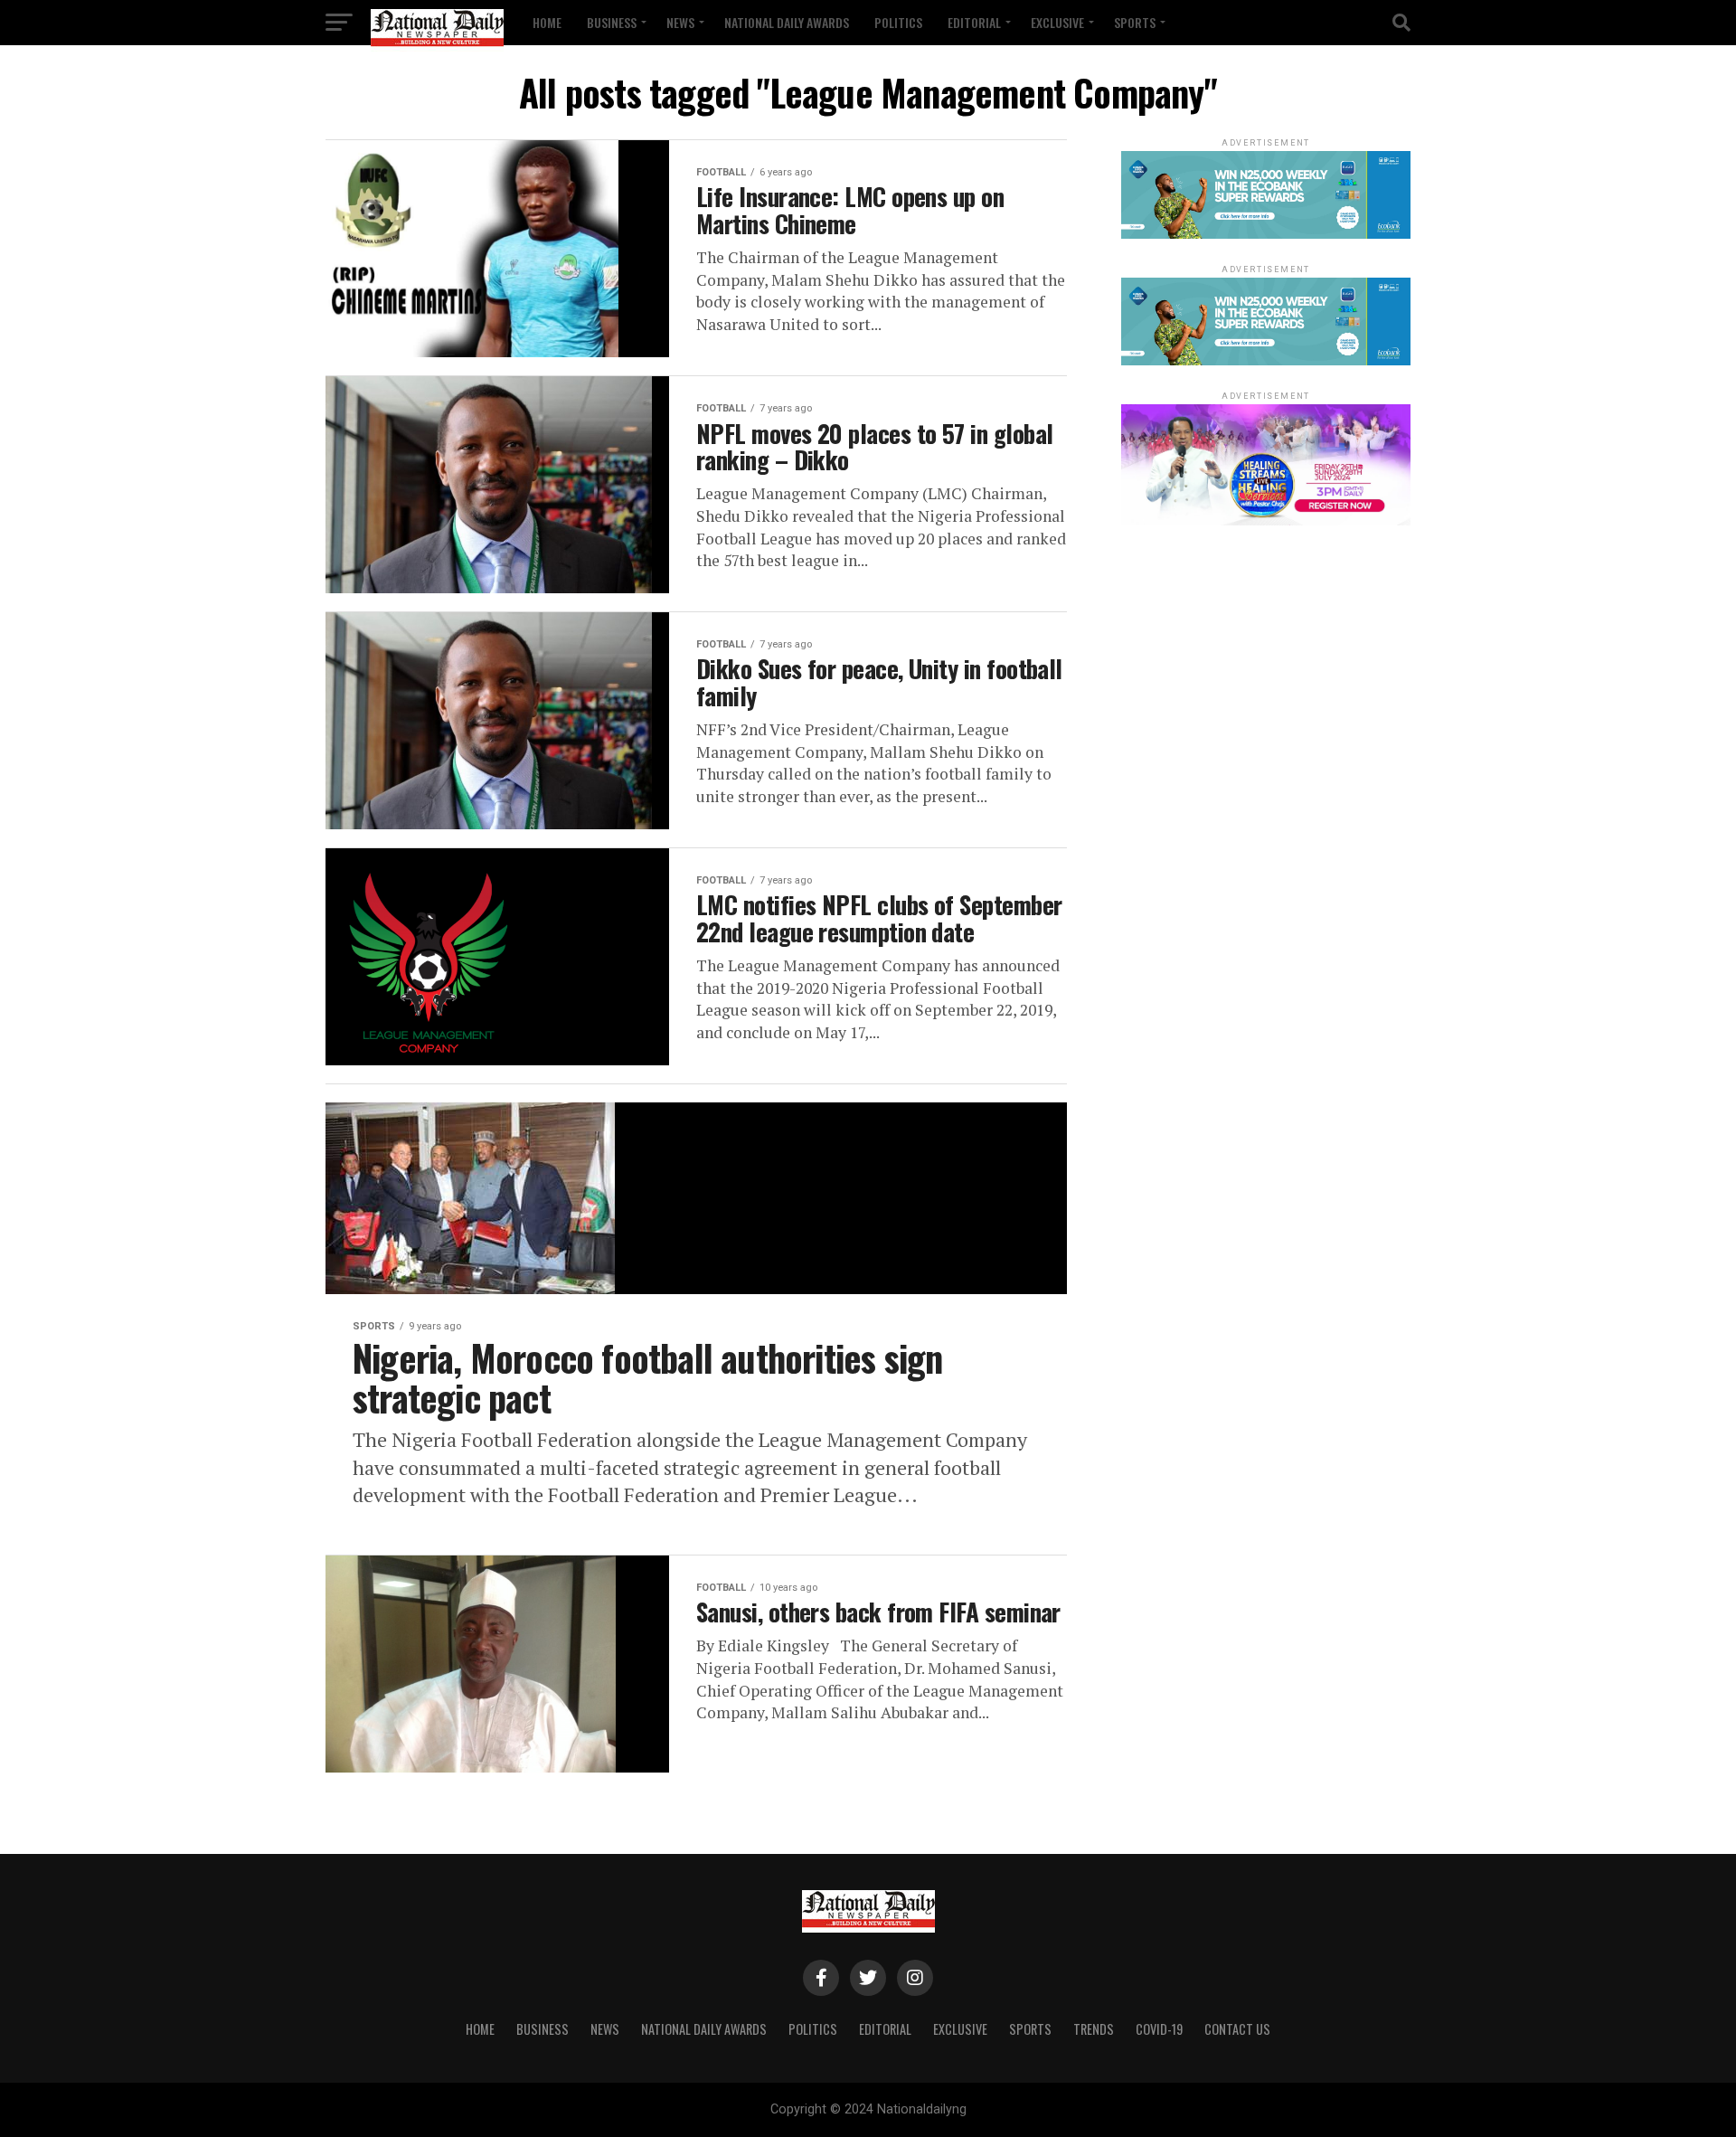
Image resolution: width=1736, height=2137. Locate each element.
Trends (1094, 2029)
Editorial (974, 22)
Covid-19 (1159, 2029)
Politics (898, 22)
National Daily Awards (787, 22)
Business (612, 22)
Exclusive (1057, 22)
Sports (1135, 22)
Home (547, 22)
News (680, 22)
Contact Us (1237, 2029)
